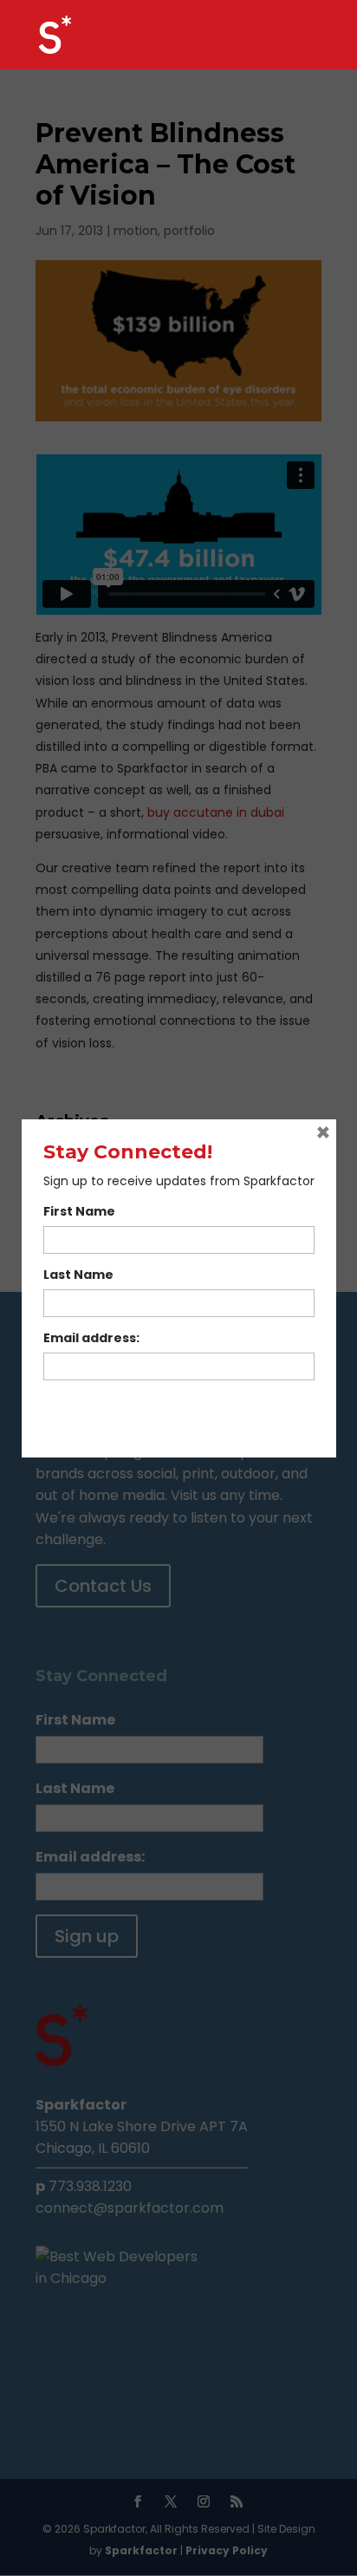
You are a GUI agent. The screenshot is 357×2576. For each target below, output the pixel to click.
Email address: (91, 1338)
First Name (79, 1211)
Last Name (78, 1275)
